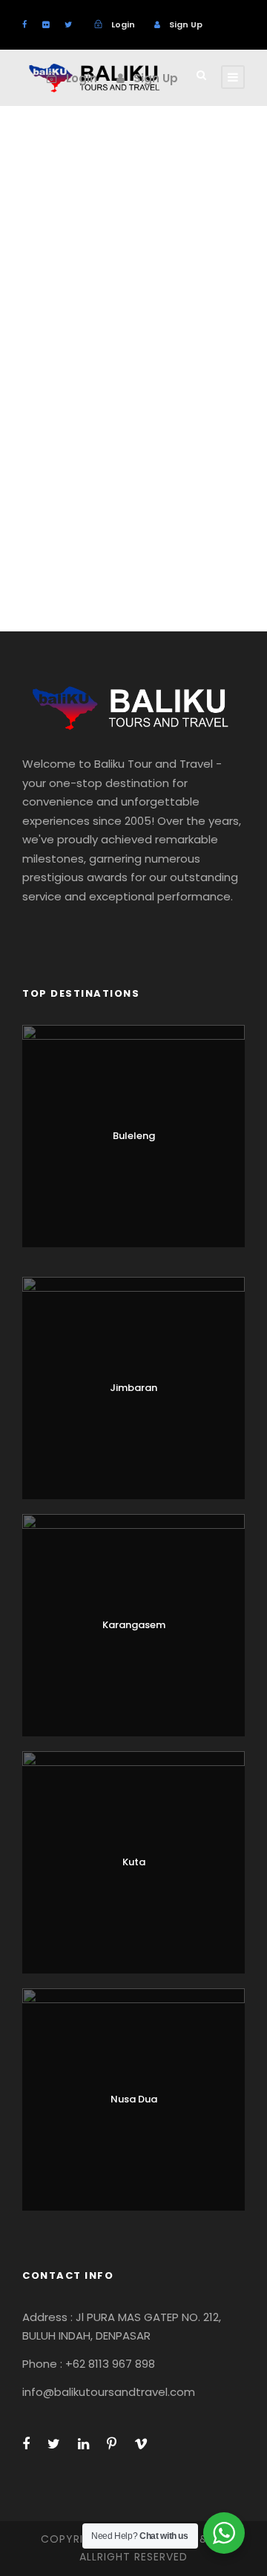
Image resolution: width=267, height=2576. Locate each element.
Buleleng (134, 1136)
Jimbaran (133, 1388)
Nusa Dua (134, 2099)
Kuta (134, 1862)
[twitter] (68, 24)
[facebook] (24, 24)
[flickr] (46, 24)
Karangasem (134, 1625)
